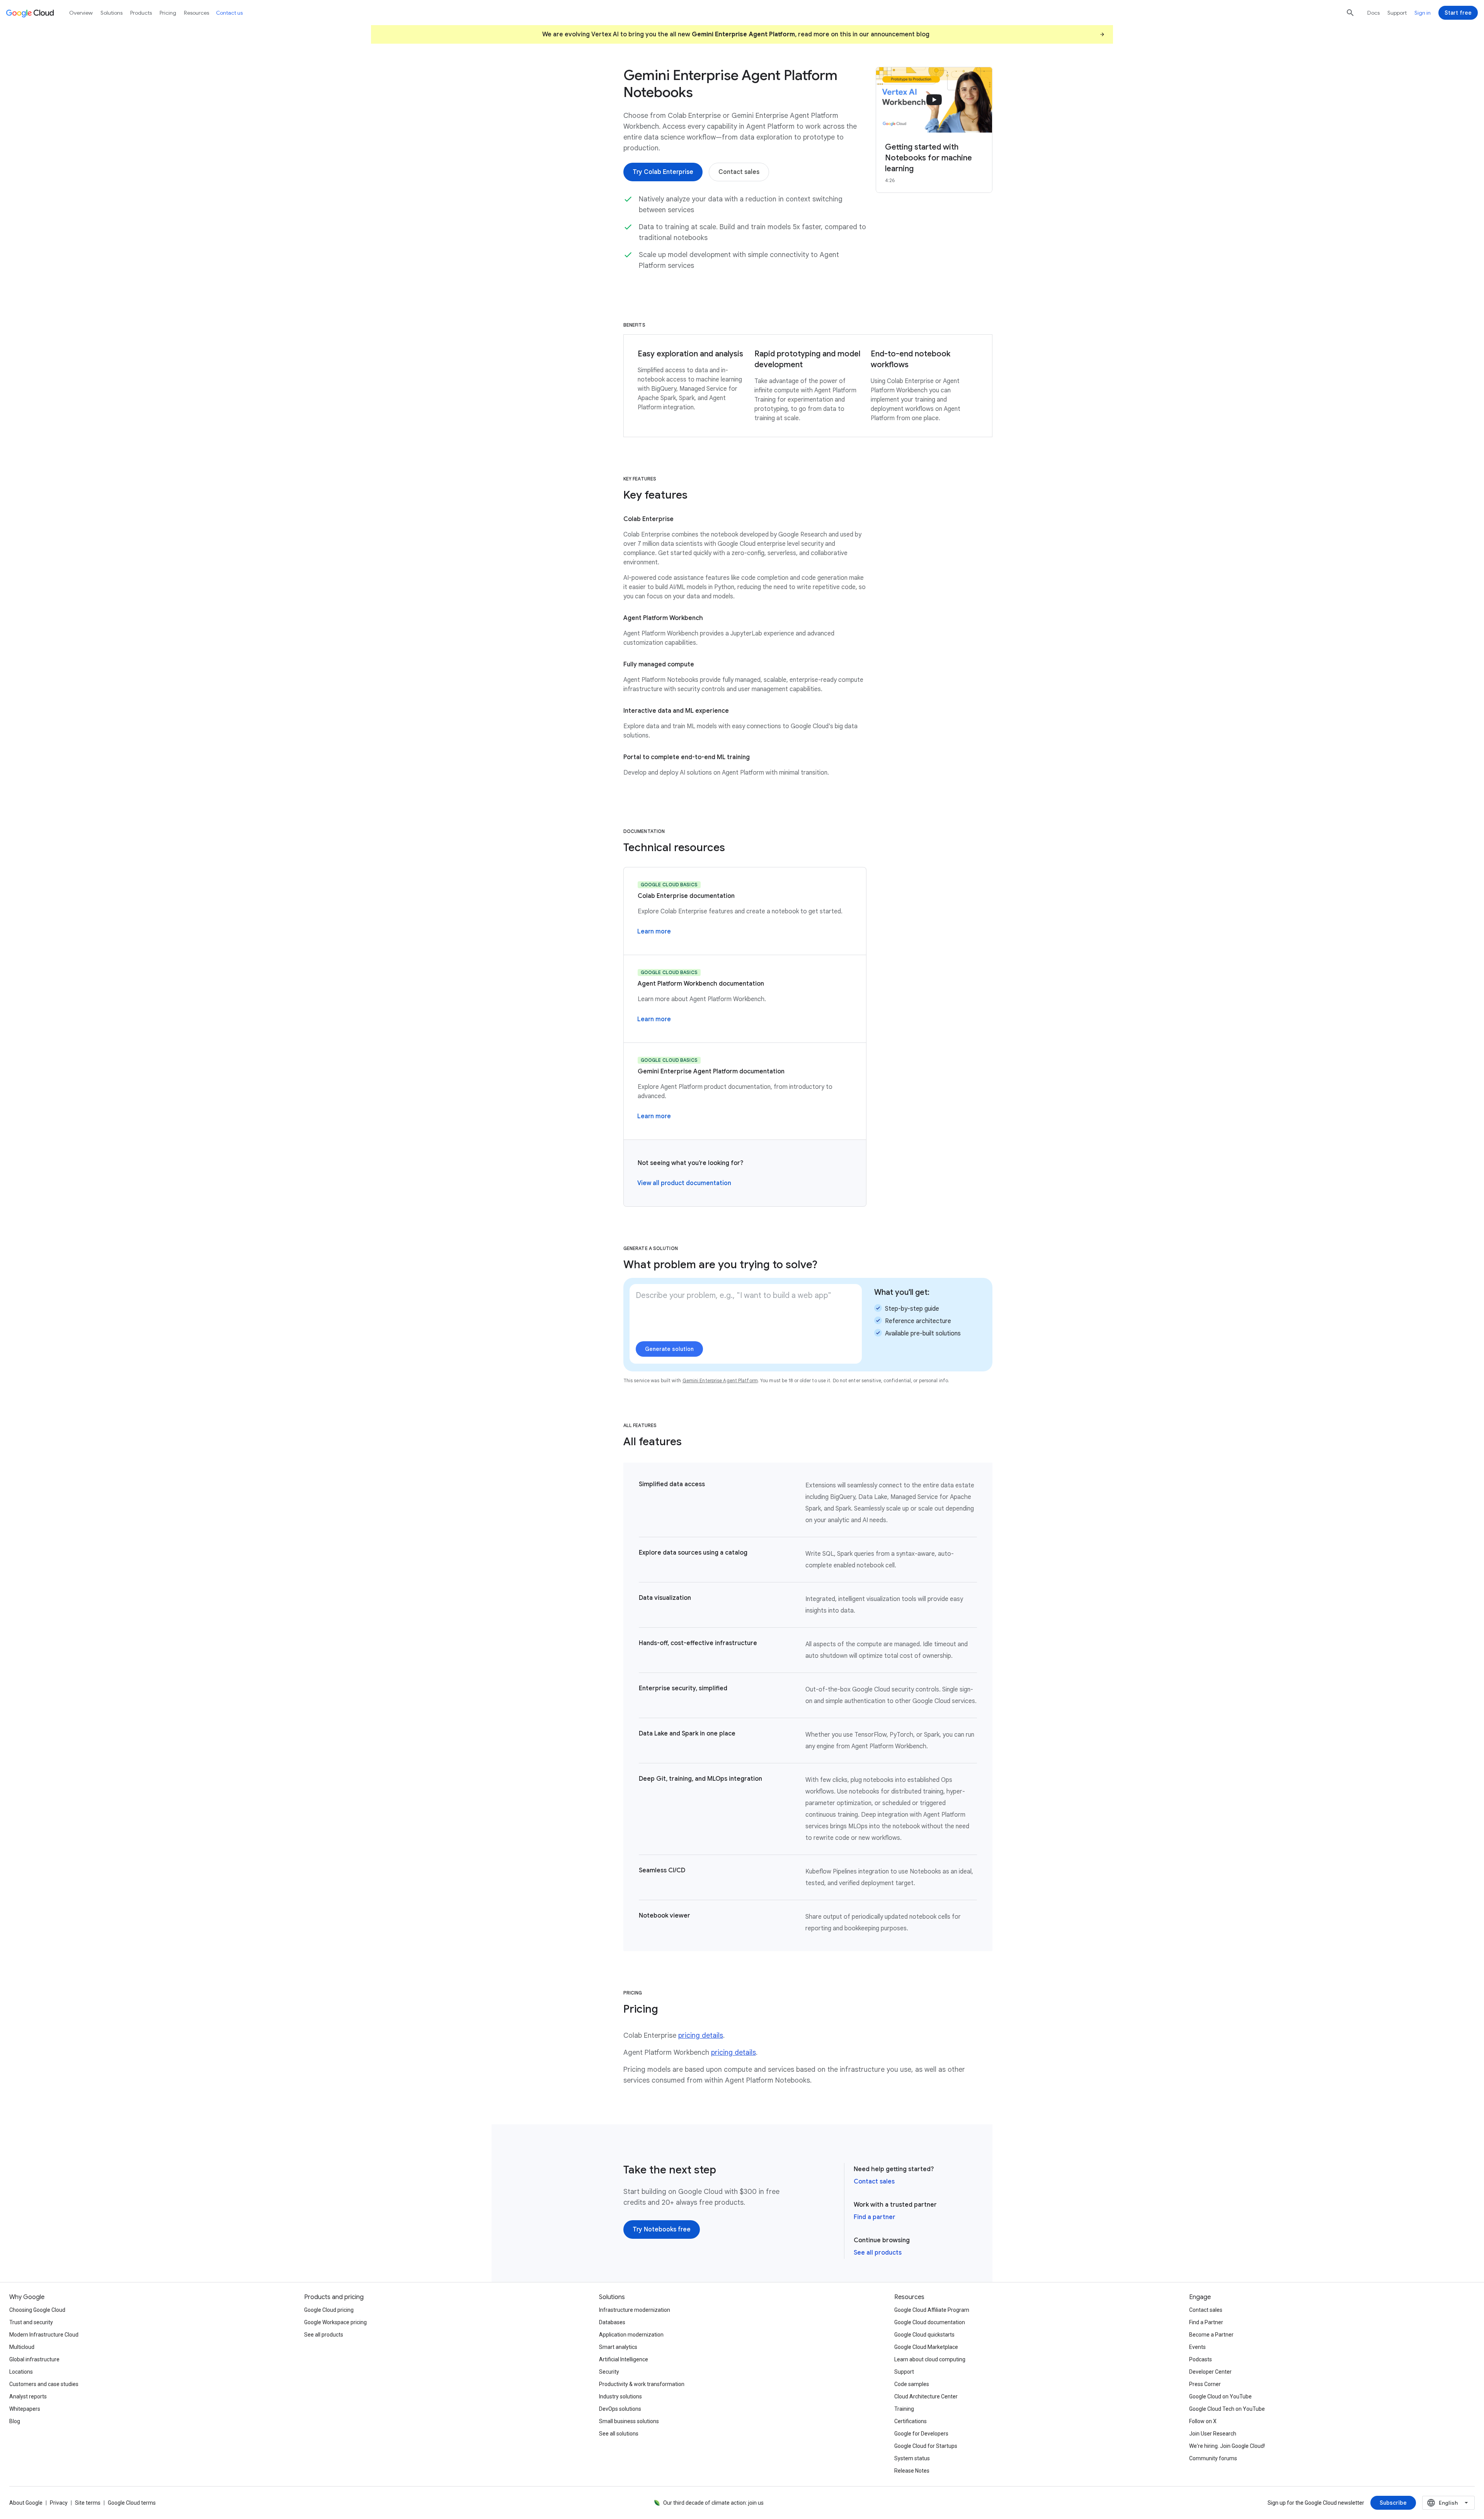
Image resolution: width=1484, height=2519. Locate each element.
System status (912, 2458)
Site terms (88, 2503)
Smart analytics (618, 2347)
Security (609, 2372)
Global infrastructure (34, 2359)
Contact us (229, 13)
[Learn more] (654, 932)
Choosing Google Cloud (37, 2310)
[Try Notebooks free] (662, 2229)
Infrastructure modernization (635, 2310)
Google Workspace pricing (335, 2322)
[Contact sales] (739, 172)
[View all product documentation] (684, 1183)
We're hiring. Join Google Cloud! (1227, 2446)
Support (1397, 13)
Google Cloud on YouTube (1220, 2396)
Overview (81, 13)
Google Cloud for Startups (926, 2446)
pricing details (701, 2035)
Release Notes (912, 2471)
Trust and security (31, 2322)
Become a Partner (1211, 2335)
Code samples (912, 2384)
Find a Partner (1206, 2322)
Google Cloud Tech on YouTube (1227, 2409)
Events (1197, 2347)
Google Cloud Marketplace (926, 2347)
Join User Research (1213, 2434)
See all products (878, 2253)
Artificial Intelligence (624, 2359)
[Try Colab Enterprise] (663, 172)
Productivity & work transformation (642, 2384)
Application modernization (631, 2335)
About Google (26, 2503)
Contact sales (874, 2182)
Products (141, 13)
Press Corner (1205, 2384)
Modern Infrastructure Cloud (44, 2335)
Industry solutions (620, 2396)
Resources (197, 13)
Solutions (111, 13)
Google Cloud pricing (329, 2310)
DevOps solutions (620, 2409)
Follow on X (1203, 2421)
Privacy (59, 2503)
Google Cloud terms (132, 2503)
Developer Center (1210, 2372)
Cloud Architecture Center (926, 2396)
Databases (612, 2322)
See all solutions (619, 2434)
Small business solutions (629, 2421)
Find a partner (875, 2217)
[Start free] (1458, 13)
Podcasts (1201, 2359)
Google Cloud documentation (930, 2322)
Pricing (168, 13)
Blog (15, 2421)
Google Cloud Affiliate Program (932, 2310)
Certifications (910, 2421)
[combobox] (1448, 2503)
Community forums (1213, 2458)
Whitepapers (25, 2409)
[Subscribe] (1393, 2503)
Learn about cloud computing (930, 2359)
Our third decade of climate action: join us (713, 2503)
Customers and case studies (44, 2384)
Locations (21, 2372)
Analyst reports (28, 2396)
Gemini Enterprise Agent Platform (720, 1380)
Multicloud (22, 2347)
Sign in (1423, 13)
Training (904, 2409)
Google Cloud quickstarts (924, 2335)
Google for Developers (921, 2434)
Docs (1373, 13)
